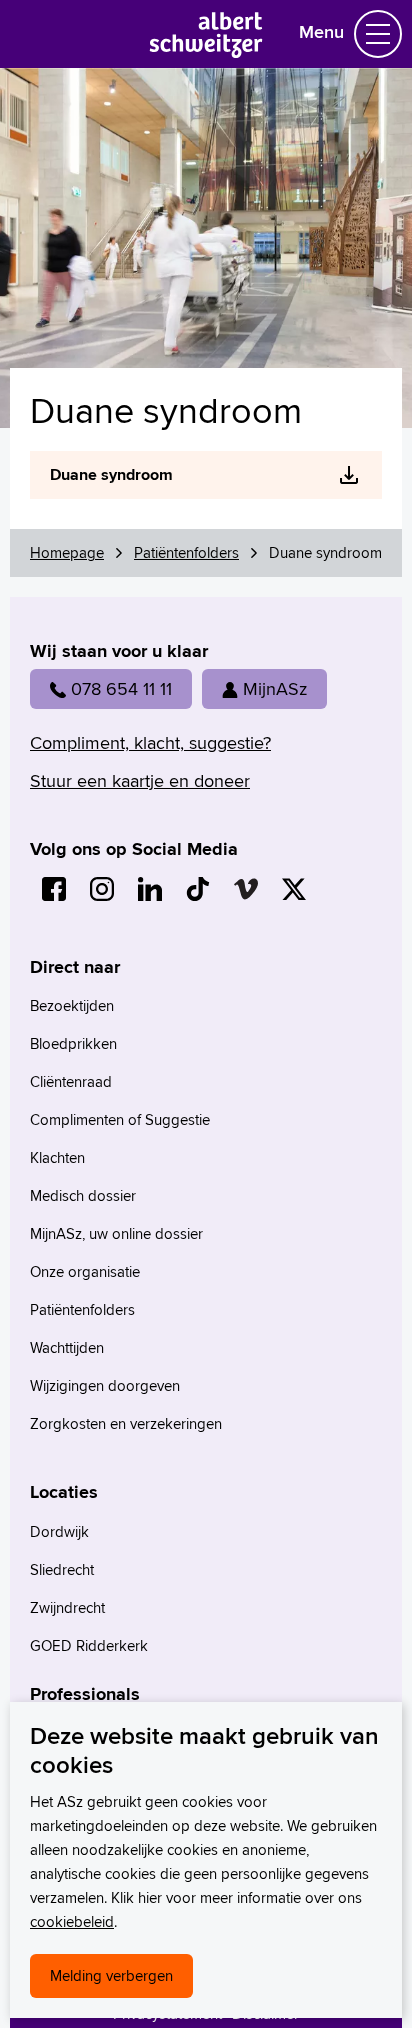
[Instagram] (102, 889)
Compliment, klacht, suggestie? (150, 742)
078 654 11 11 (121, 688)
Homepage (67, 552)
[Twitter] (294, 889)
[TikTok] (198, 889)
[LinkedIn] (150, 889)
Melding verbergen (111, 1975)
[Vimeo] (246, 889)
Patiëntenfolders (186, 552)
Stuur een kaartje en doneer (140, 780)
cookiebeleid (72, 1921)
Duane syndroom (111, 474)
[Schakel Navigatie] (378, 34)
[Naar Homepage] (206, 51)
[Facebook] (54, 889)
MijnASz (275, 688)
